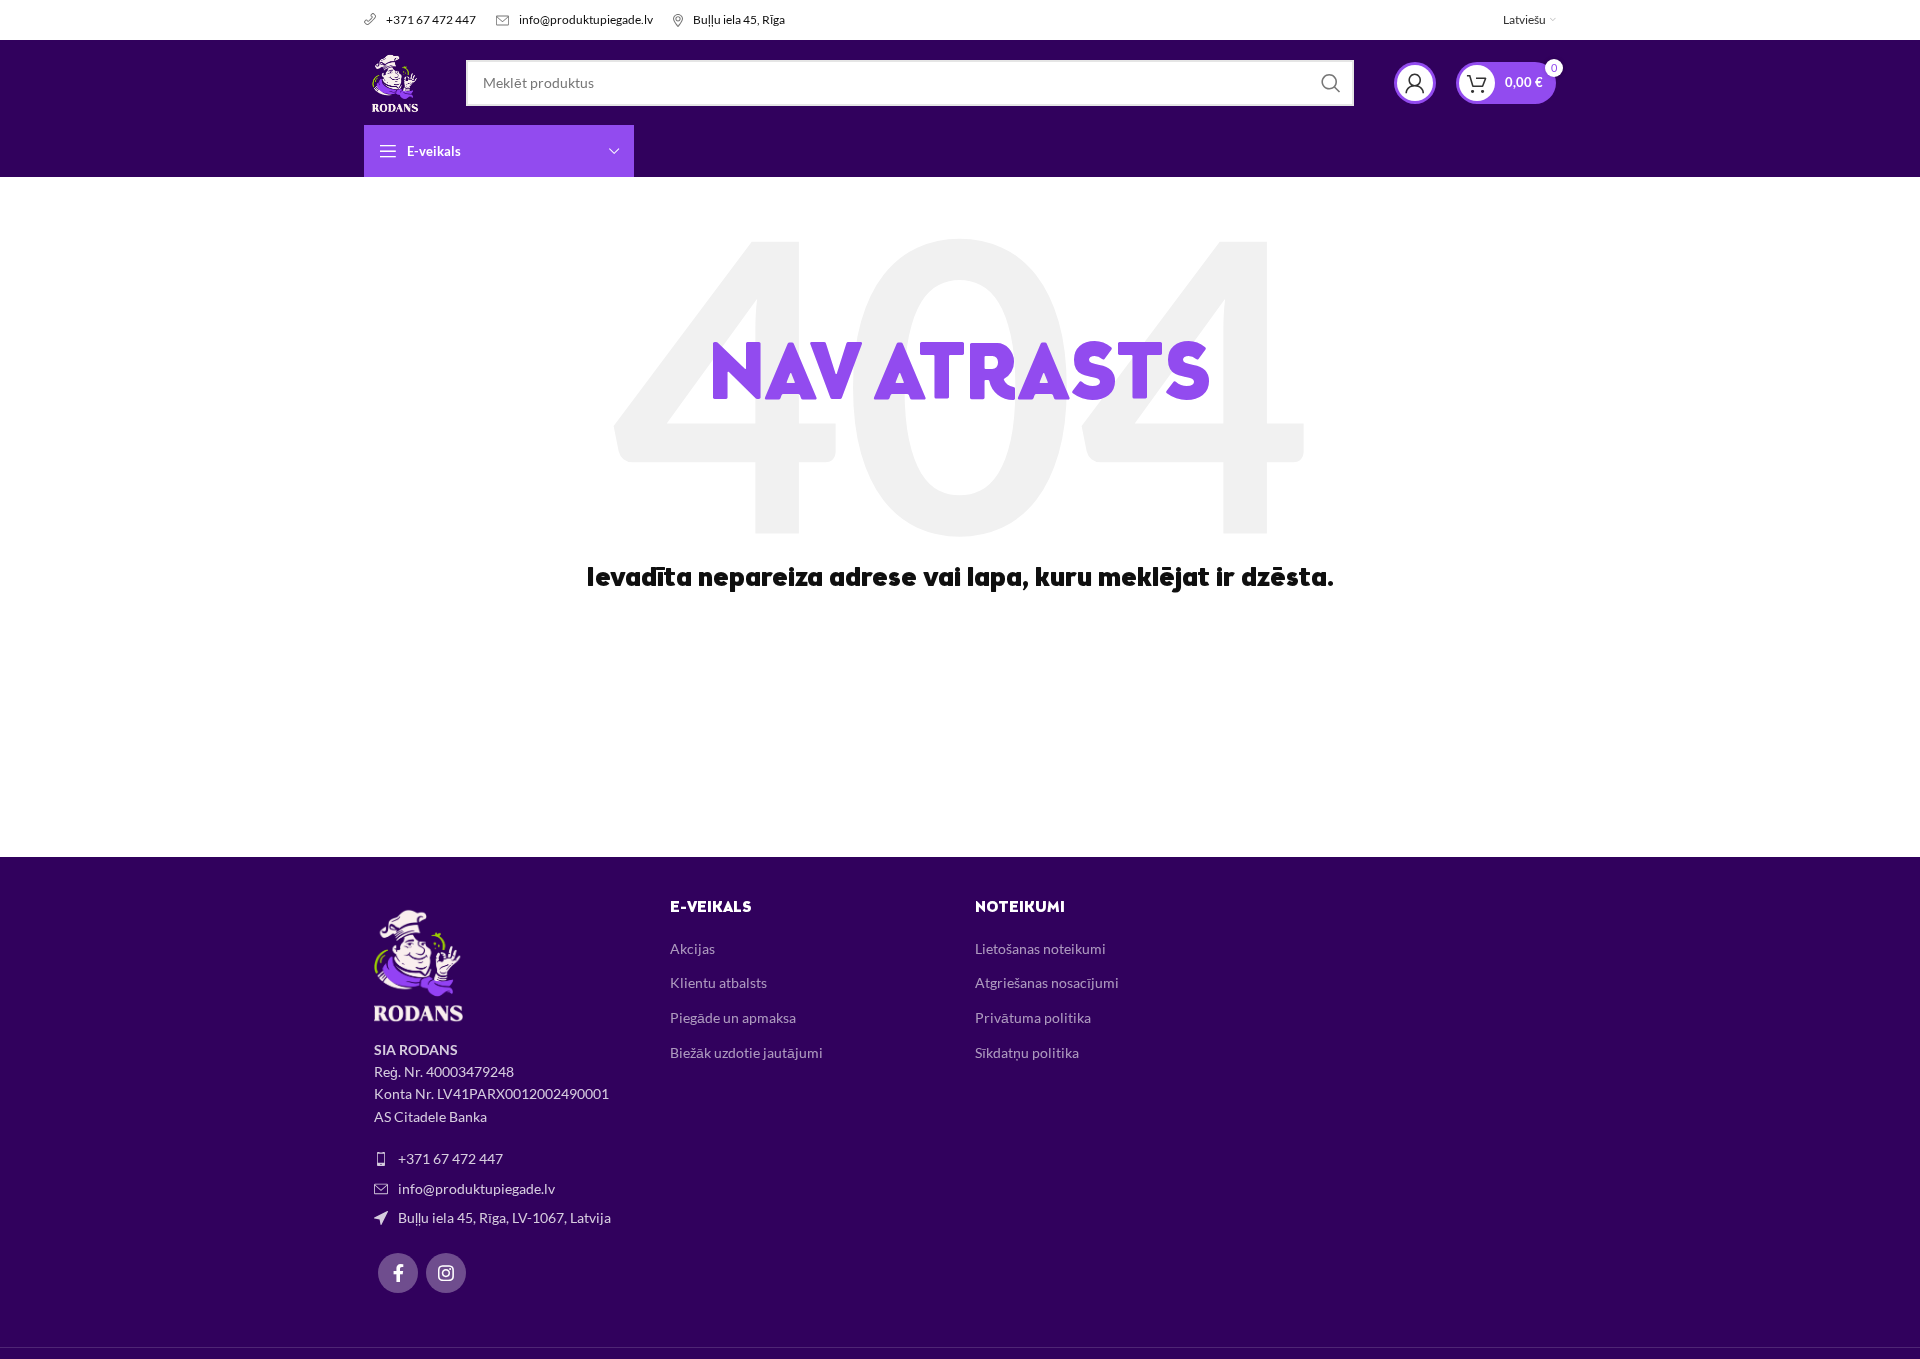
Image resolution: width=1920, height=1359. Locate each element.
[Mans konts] (1415, 83)
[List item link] (502, 1159)
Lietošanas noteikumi (1040, 948)
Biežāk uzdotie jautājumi (746, 1052)
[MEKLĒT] (1331, 83)
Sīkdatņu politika (1027, 1052)
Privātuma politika (1033, 1017)
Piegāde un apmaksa (733, 1017)
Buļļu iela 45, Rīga (739, 19)
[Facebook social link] (398, 1273)
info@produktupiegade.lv (586, 19)
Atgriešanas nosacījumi (1047, 982)
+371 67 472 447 (431, 19)
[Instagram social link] (446, 1273)
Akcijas (692, 948)
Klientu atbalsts (718, 982)
